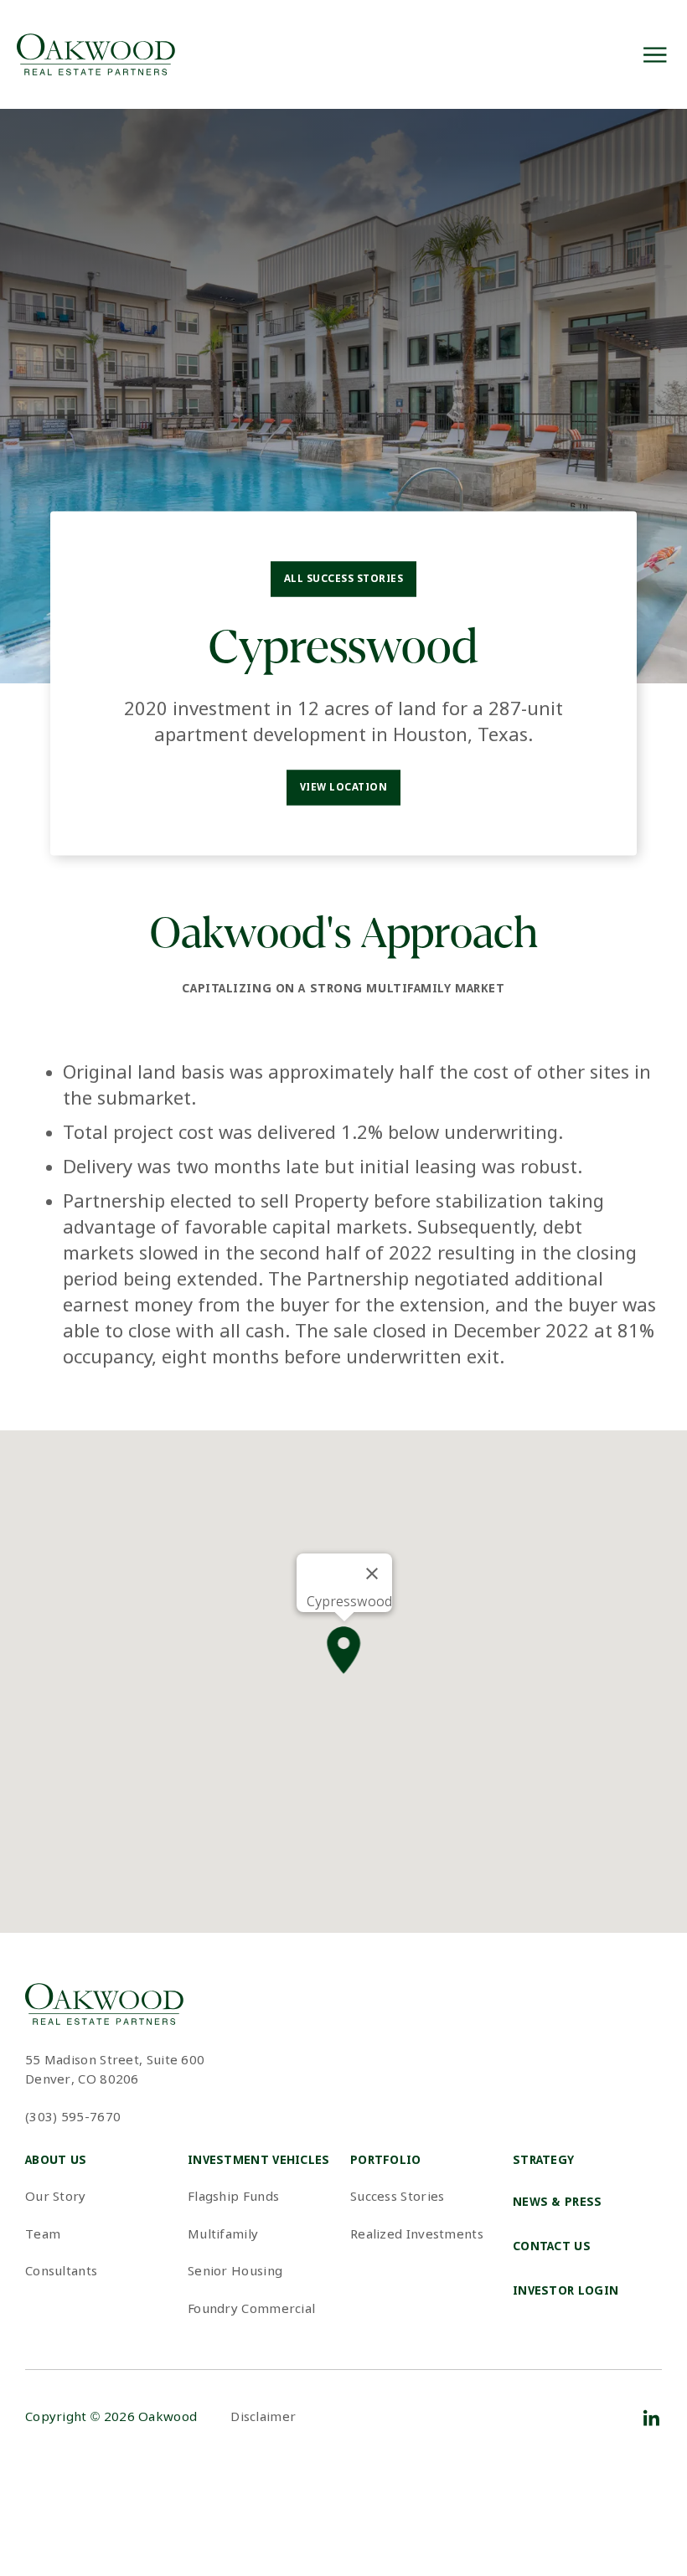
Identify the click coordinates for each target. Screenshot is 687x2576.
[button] (344, 1651)
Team (43, 2235)
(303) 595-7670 (73, 2118)
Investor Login (566, 2291)
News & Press (558, 2202)
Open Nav (655, 55)
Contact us (552, 2247)
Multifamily (223, 2235)
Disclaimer (263, 2418)
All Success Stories (343, 580)
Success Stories (398, 2197)
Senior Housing (235, 2272)
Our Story (56, 2197)
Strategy (543, 2161)
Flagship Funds (233, 2197)
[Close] (372, 1574)
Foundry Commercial (251, 2310)
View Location (343, 788)
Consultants (61, 2272)
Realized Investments (417, 2235)
